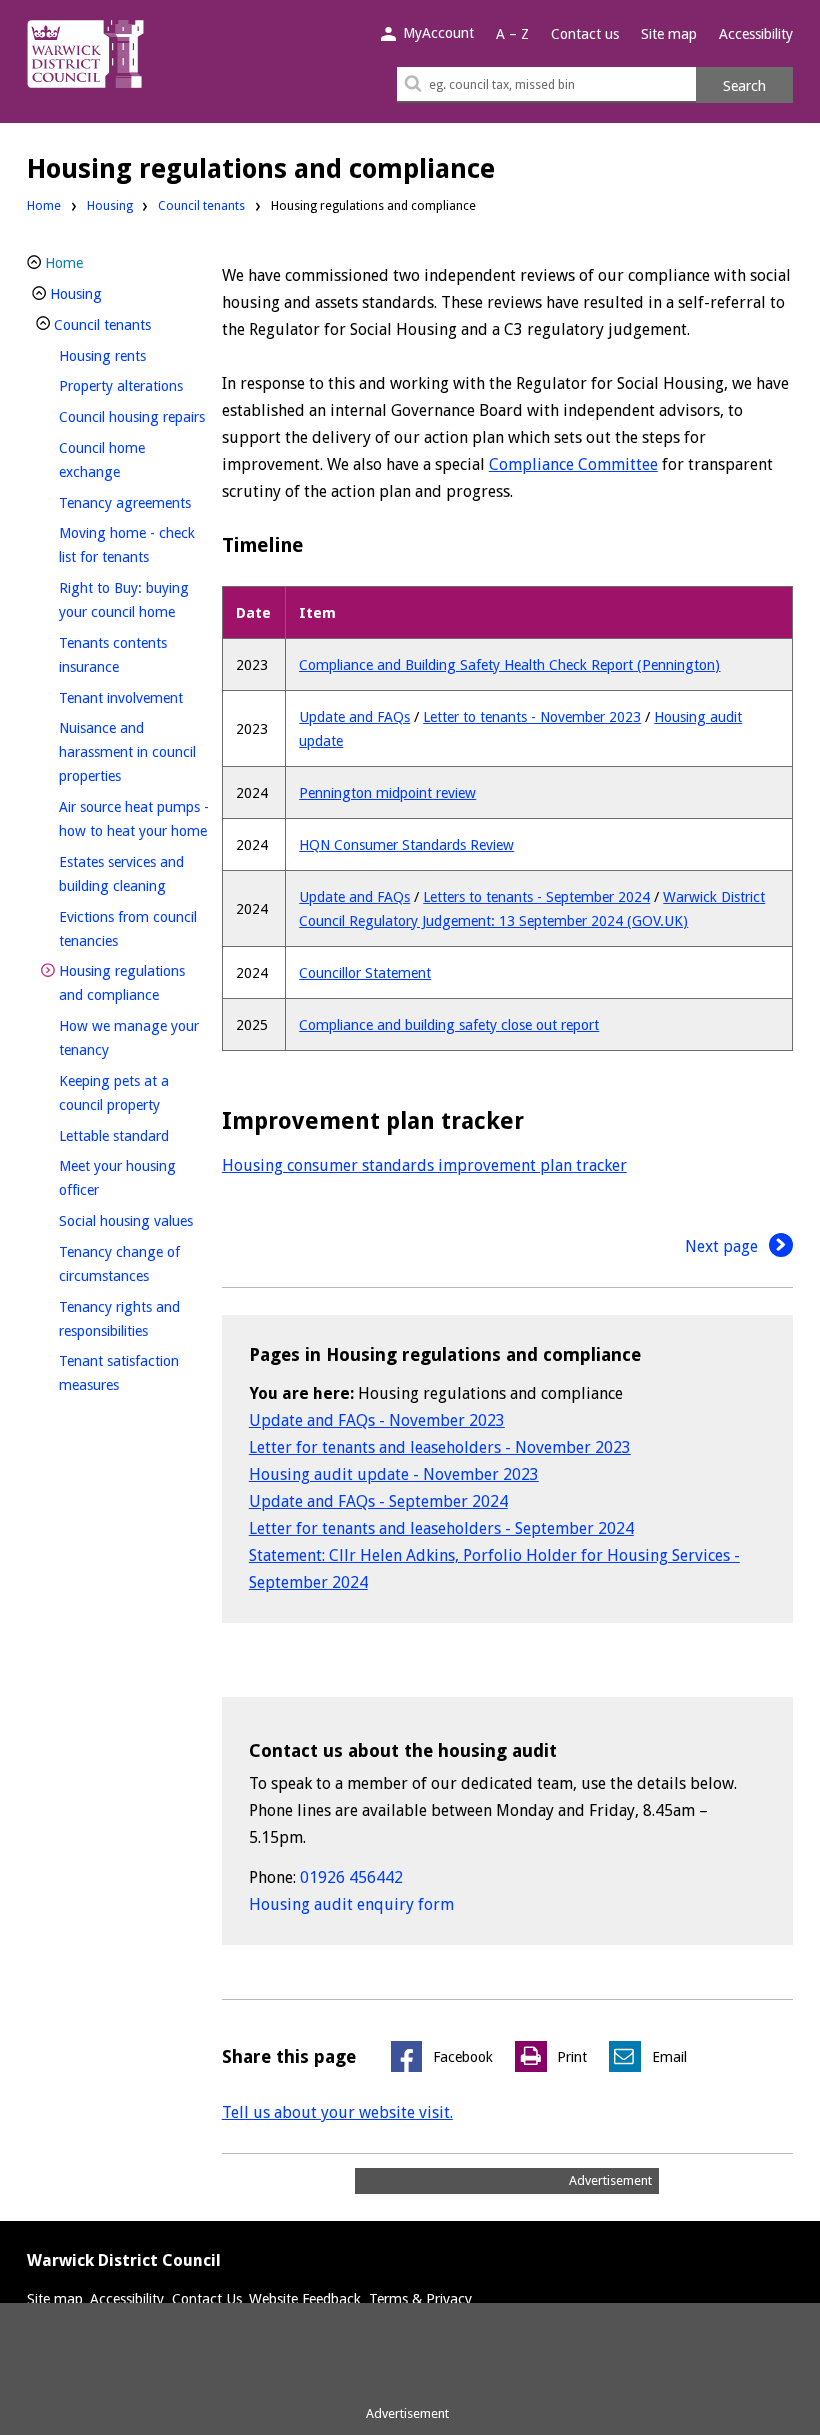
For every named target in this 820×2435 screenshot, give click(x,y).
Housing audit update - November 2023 (394, 1474)
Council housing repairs (134, 416)
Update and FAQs (354, 717)
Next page (723, 1246)
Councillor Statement (365, 973)
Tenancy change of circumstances (134, 1264)
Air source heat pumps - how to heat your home (134, 819)
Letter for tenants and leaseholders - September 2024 (441, 1528)
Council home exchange (123, 460)
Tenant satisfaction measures (122, 1373)
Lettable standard (134, 1135)
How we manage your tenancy (129, 1038)
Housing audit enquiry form (351, 1904)
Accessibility (756, 34)
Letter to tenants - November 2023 (532, 717)
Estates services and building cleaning (134, 874)
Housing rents (134, 355)
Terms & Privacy (420, 2299)
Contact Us (207, 2299)
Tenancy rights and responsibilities (134, 1319)
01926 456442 (351, 1877)
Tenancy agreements (134, 502)
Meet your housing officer (117, 1178)
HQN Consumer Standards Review (406, 845)
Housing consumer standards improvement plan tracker (424, 1165)
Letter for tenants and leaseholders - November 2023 (440, 1447)
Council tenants (201, 205)
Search (744, 86)
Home (44, 205)
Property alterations (134, 385)
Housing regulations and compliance (134, 983)
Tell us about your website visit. (337, 2112)
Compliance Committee (573, 464)
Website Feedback (305, 2299)
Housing (110, 205)
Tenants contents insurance (122, 655)
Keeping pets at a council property (134, 1093)
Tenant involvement (134, 697)
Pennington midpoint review (387, 793)
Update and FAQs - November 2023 (377, 1420)
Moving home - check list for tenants (134, 545)
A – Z (512, 34)
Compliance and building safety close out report (449, 1025)
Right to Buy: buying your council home (134, 600)
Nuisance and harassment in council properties (127, 752)
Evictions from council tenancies (128, 929)
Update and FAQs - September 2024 (378, 1501)
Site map (669, 34)
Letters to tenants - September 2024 (536, 897)
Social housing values (134, 1220)
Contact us (585, 34)
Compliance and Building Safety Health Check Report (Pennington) (509, 665)
